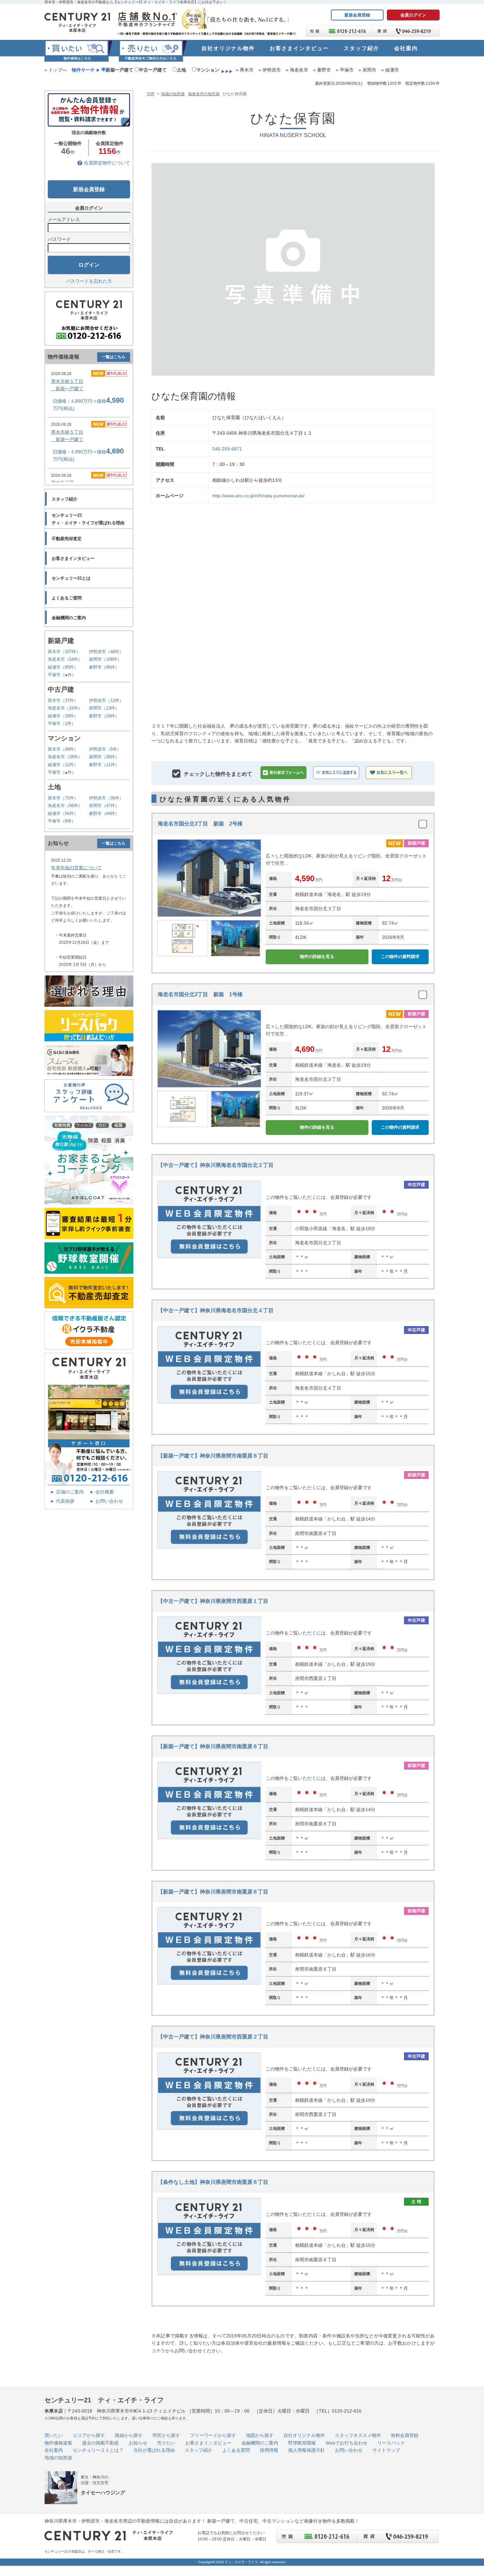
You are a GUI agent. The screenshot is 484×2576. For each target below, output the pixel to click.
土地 (181, 70)
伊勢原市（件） (106, 652)
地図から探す (260, 2435)
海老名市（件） (65, 659)
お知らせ (138, 2443)
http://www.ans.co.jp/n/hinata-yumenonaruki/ (258, 496)
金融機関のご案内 (260, 2443)
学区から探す (166, 2435)
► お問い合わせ (106, 1501)
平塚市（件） (62, 675)
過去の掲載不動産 (100, 2443)
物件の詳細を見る (317, 956)
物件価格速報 (58, 2443)
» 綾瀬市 (390, 70)
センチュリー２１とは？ (98, 2450)
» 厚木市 (245, 70)
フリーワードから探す (213, 2435)
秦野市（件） (104, 667)
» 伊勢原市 (270, 70)
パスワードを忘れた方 (89, 281)
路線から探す (129, 2435)
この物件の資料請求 (400, 956)
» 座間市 (367, 70)
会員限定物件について (107, 163)
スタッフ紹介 (199, 2450)
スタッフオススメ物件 (358, 2435)
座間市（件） (105, 659)
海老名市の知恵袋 (204, 94)
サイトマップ (386, 2450)
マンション (208, 70)
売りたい (166, 2443)
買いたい (54, 2435)
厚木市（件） (64, 652)
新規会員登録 (357, 15)
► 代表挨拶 (62, 1501)
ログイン (89, 265)
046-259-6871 (227, 449)
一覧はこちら (114, 357)
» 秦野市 (322, 70)
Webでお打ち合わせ (347, 2443)
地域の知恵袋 (173, 94)
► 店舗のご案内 (67, 1492)
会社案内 (54, 2450)
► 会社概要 (102, 1492)
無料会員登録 (405, 2435)
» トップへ (56, 70)
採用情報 (269, 2450)
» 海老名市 (297, 70)
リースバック (391, 2443)
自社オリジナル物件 (304, 2435)
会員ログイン (413, 15)
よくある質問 (236, 2450)
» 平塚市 (345, 70)
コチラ (158, 2351)
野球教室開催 (302, 2443)
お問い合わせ (349, 2450)
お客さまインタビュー (208, 2443)
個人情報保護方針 (307, 2450)
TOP (150, 94)
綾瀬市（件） (63, 667)
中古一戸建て (153, 70)
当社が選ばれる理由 (154, 2450)
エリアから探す (89, 2435)
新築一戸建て (120, 70)
